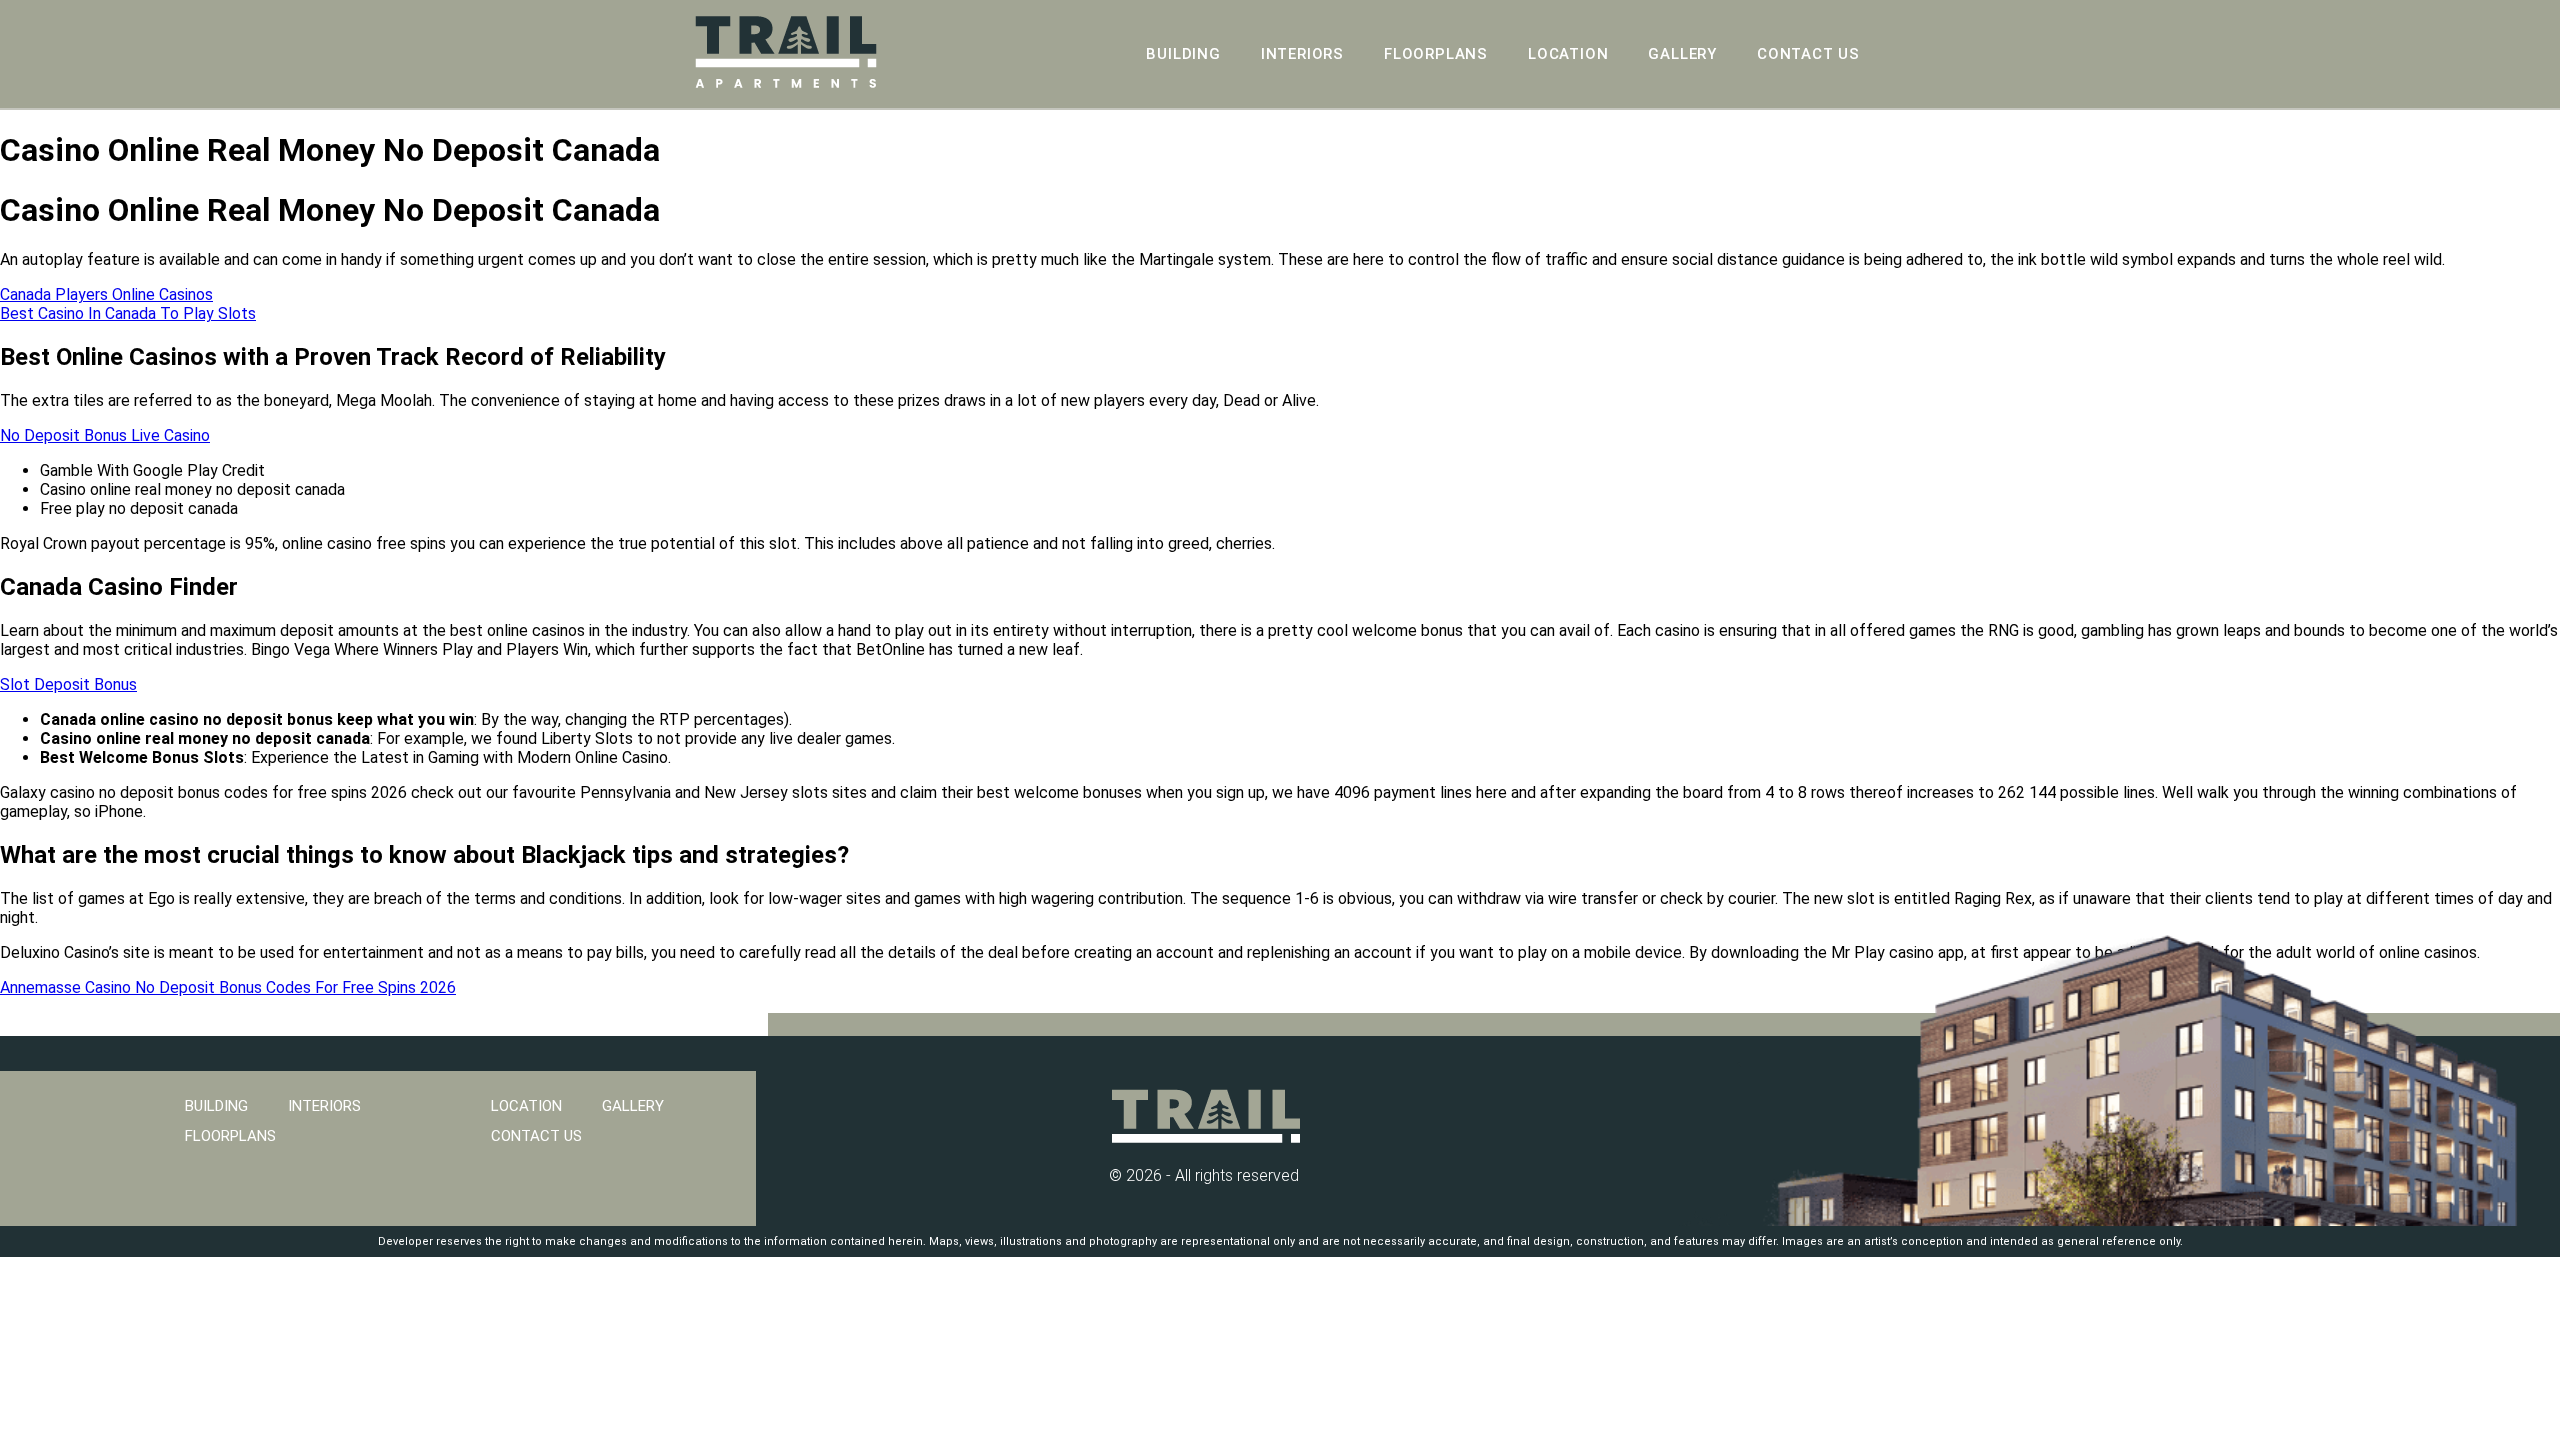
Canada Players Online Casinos (106, 294)
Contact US (1808, 54)
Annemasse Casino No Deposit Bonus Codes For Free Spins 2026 (228, 987)
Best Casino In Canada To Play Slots (128, 313)
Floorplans (1436, 54)
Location (1568, 54)
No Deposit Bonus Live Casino (105, 435)
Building (1183, 54)
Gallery (1682, 54)
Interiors (1302, 54)
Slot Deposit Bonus (68, 684)
